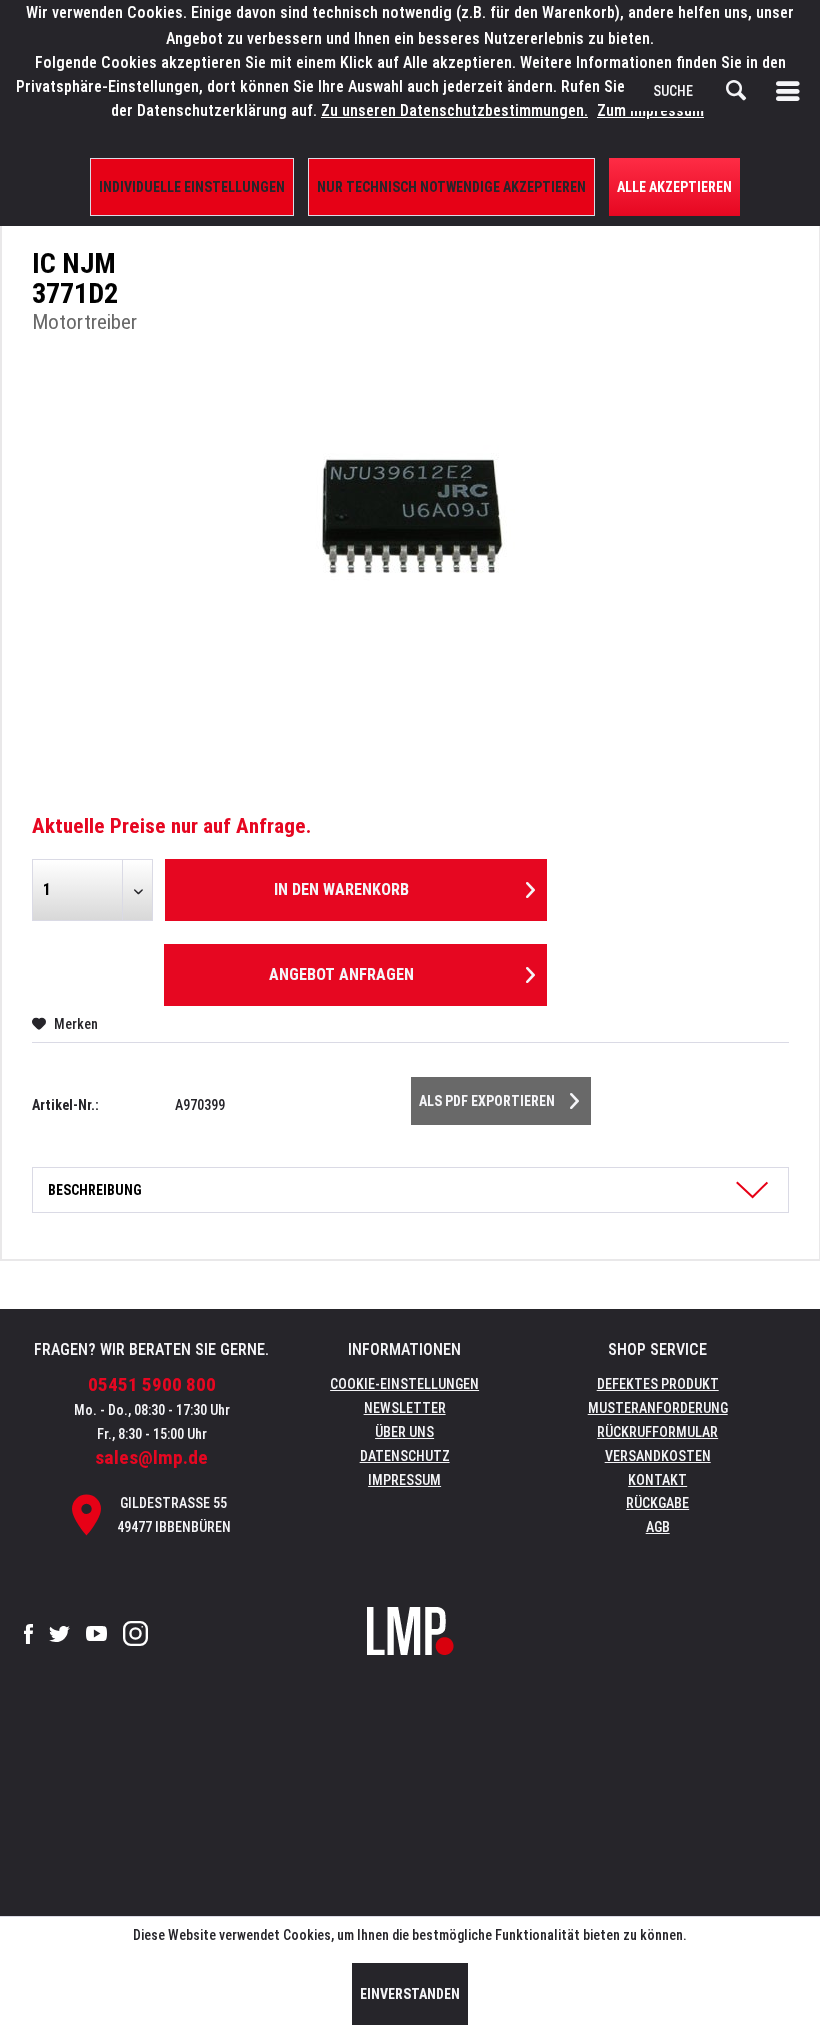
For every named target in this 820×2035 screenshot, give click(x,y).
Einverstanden (410, 1994)
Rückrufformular (657, 1432)
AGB (658, 1527)
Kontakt (657, 1480)
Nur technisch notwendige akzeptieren (451, 187)
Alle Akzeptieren (674, 187)
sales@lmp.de (151, 1457)
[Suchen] (736, 91)
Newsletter (405, 1408)
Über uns (404, 1432)
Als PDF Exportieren (487, 1101)
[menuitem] (792, 91)
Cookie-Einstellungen (404, 1384)
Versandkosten (658, 1456)
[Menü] (792, 91)
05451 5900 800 (152, 1384)
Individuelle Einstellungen (192, 187)
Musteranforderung (658, 1408)
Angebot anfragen (341, 974)
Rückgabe (657, 1503)
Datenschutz (405, 1456)
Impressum (404, 1480)
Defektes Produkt (658, 1384)
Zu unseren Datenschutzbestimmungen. (454, 110)
